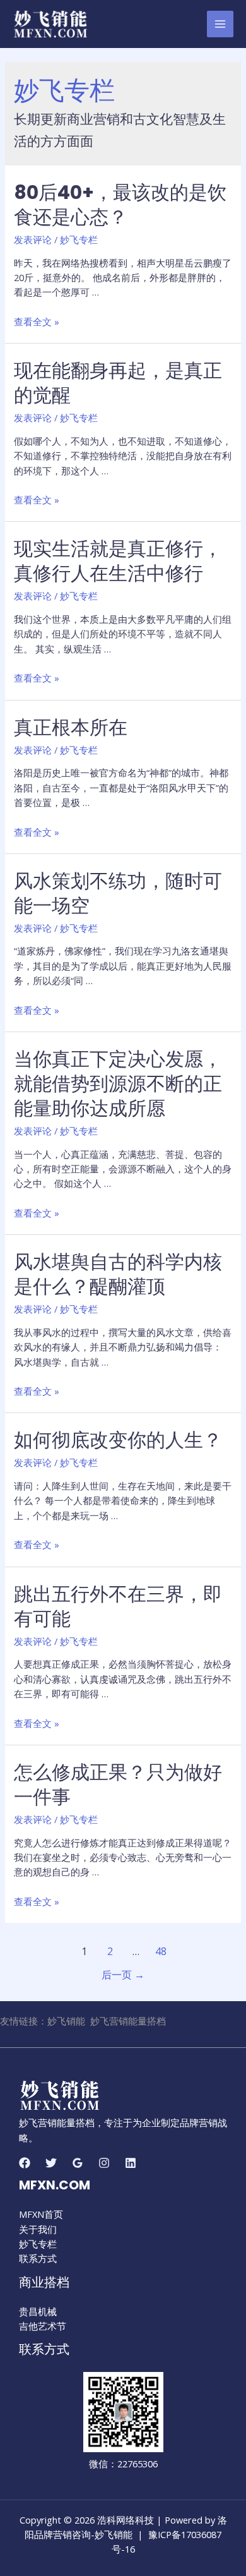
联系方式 (38, 2258)
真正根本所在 (71, 727)
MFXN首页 (41, 2214)
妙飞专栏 (79, 239)
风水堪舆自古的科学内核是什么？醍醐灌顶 (118, 1274)
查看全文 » (37, 322)
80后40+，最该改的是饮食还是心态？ (120, 205)
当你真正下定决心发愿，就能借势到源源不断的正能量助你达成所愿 (118, 1084)
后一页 (123, 1975)
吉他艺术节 (43, 2326)
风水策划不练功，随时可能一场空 (118, 893)
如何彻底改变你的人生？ (118, 1440)
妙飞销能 (66, 2021)
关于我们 (38, 2229)
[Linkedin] (131, 2163)
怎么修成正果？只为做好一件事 (118, 1785)
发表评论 (33, 239)
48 (161, 1951)
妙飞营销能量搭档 (128, 2021)
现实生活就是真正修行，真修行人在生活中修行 (118, 561)
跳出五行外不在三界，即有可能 (118, 1606)
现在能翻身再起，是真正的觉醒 (118, 383)
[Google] (78, 2163)
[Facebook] (25, 2163)
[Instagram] (104, 2163)
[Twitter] (51, 2163)
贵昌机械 (38, 2311)
